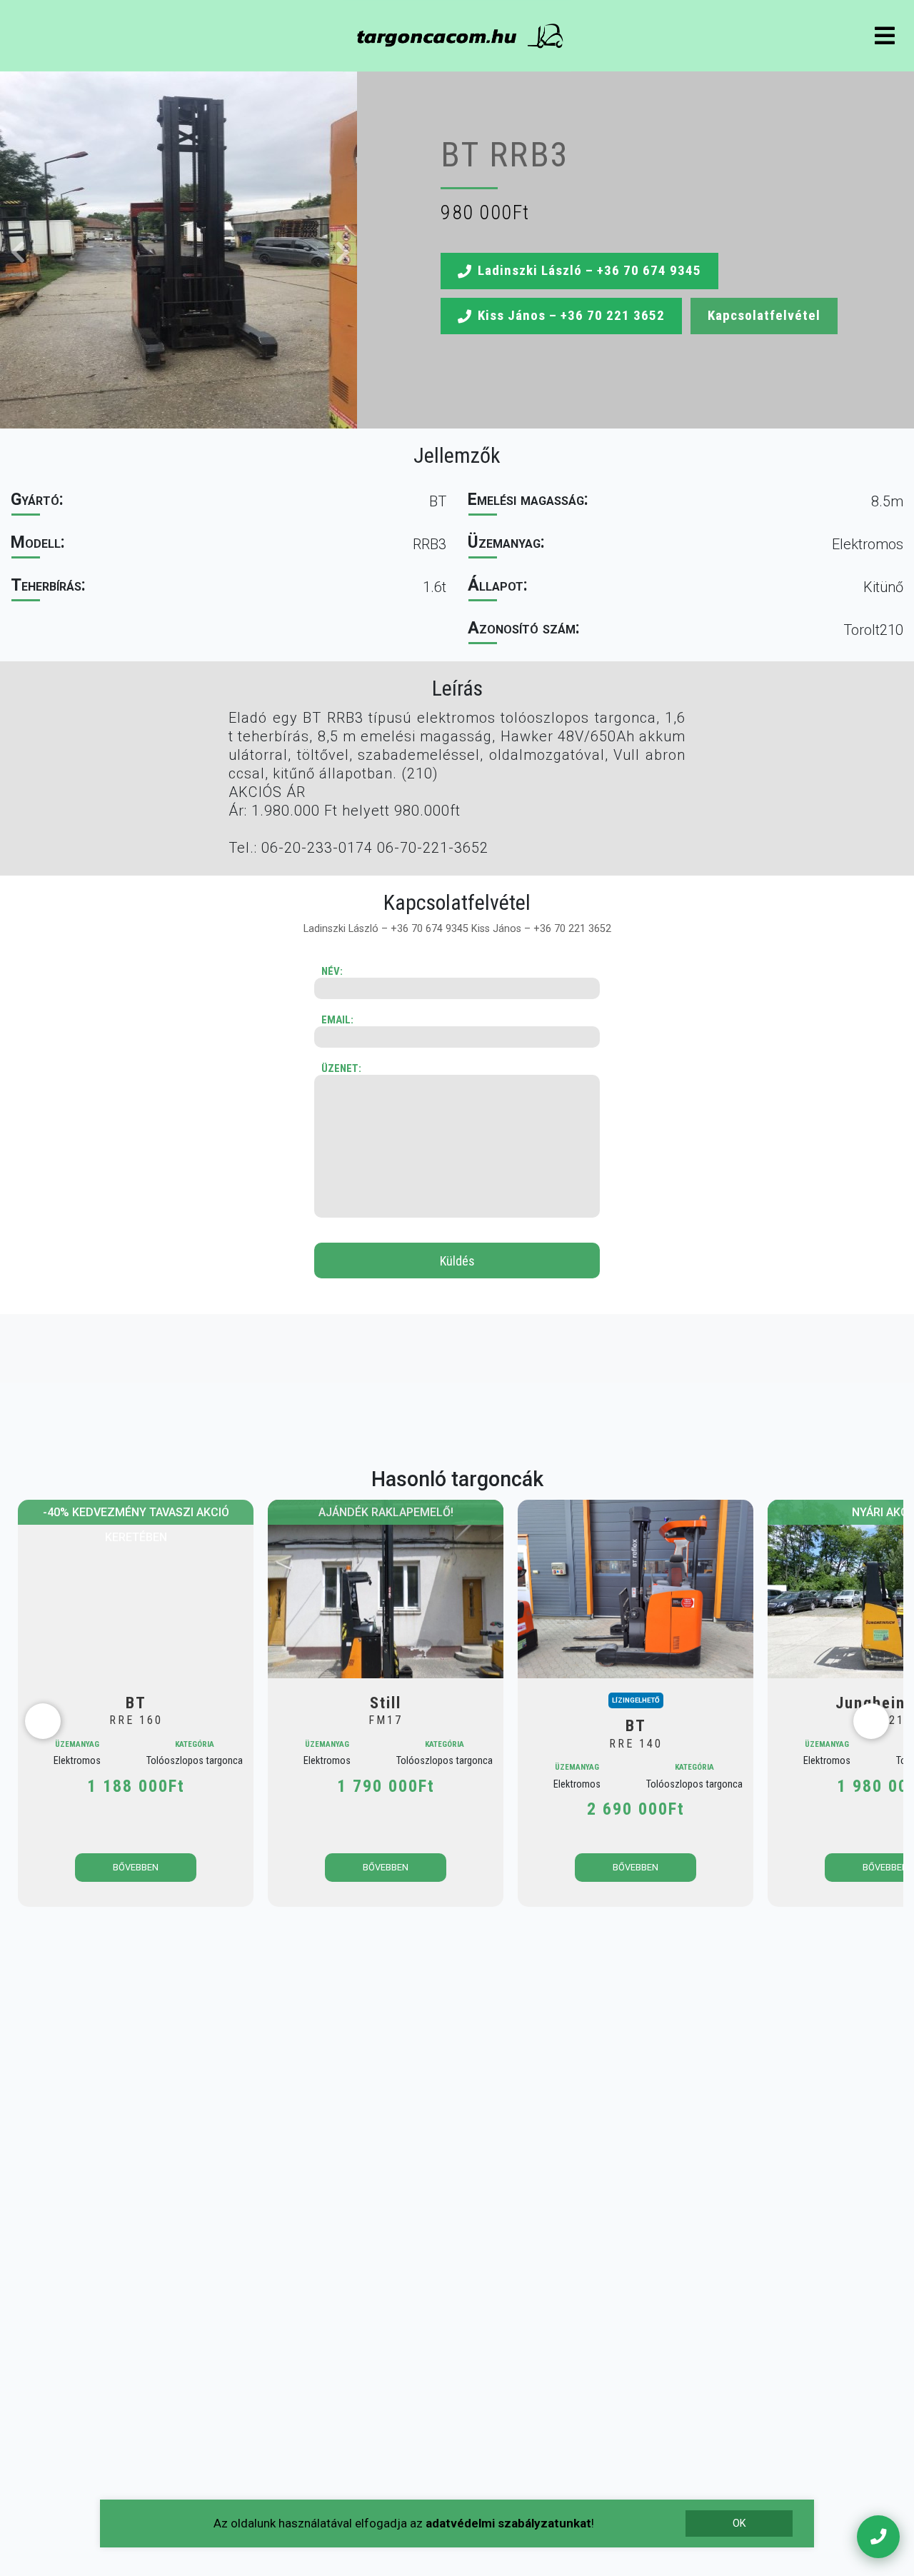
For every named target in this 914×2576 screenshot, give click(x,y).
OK (739, 2524)
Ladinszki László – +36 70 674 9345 (589, 270)
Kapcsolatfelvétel (764, 315)
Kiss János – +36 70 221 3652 (571, 315)
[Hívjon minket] (878, 2537)
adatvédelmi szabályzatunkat (508, 2523)
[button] (179, 250)
